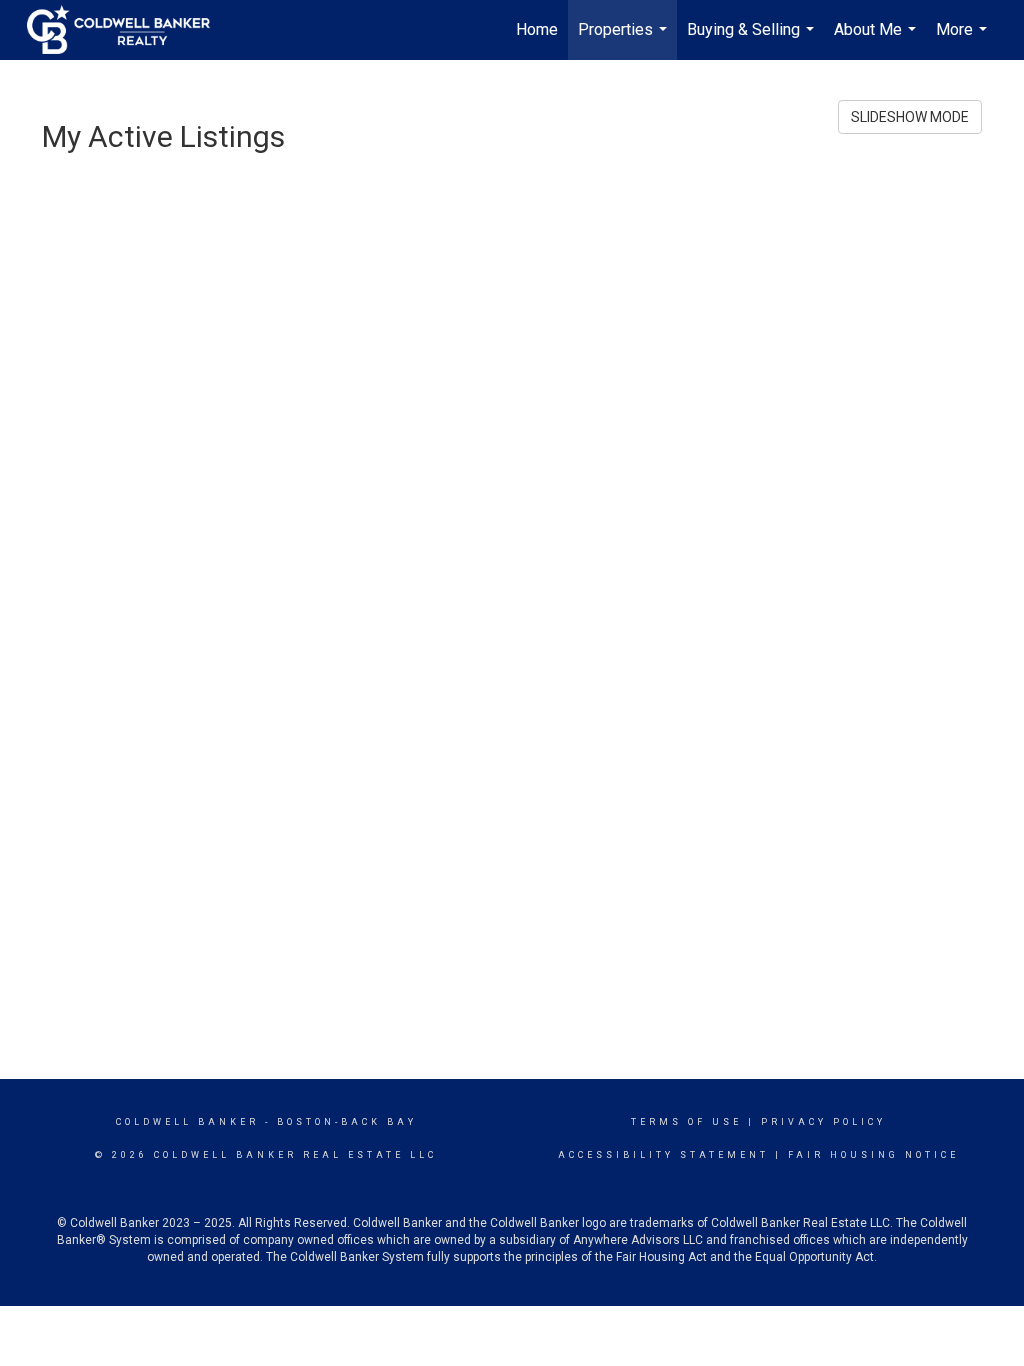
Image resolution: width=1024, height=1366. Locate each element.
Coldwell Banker (187, 1122)
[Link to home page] (128, 30)
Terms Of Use (686, 1122)
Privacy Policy (823, 1122)
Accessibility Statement (663, 1155)
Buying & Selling (753, 40)
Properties (625, 40)
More (964, 40)
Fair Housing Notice (873, 1155)
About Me (877, 40)
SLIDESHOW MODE (910, 117)
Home (537, 29)
